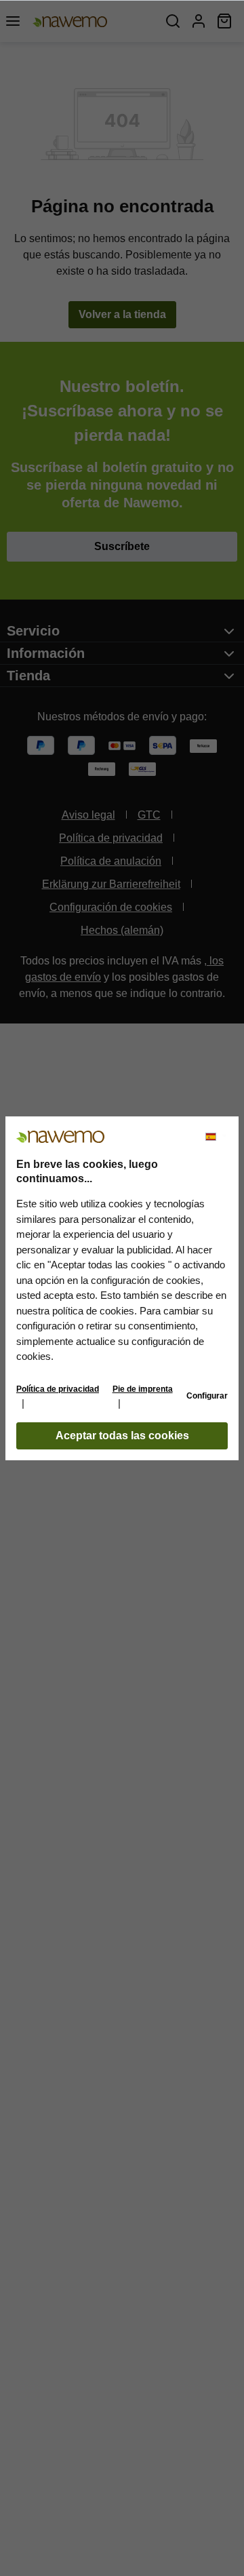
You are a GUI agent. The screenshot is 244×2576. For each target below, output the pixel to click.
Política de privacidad (58, 1389)
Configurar (207, 1396)
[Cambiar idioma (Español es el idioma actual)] (216, 1137)
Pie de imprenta (143, 1389)
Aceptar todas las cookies (122, 1436)
